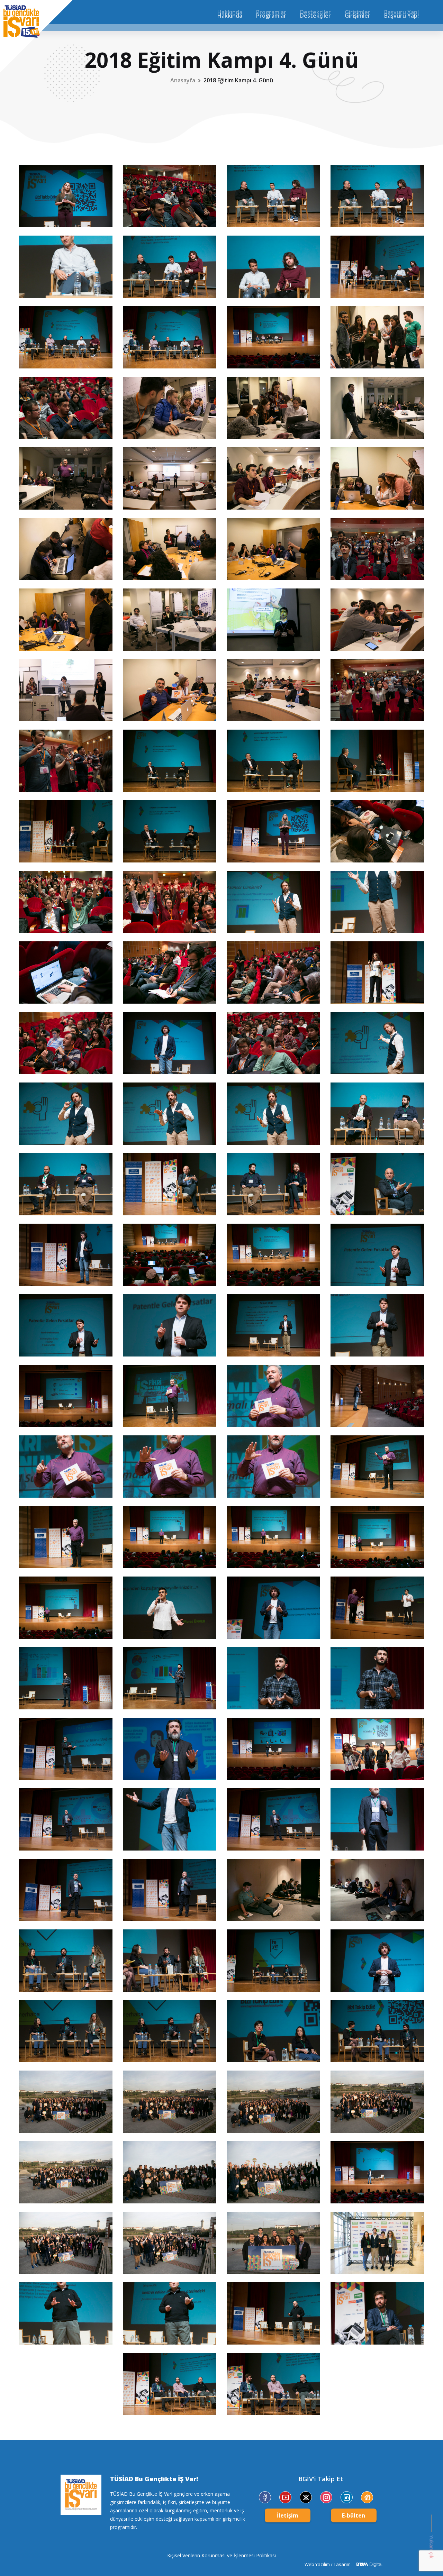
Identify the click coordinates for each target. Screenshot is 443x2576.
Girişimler (358, 12)
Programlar (271, 12)
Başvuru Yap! (401, 12)
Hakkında (230, 12)
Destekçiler (315, 12)
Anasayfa (183, 80)
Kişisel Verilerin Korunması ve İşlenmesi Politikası (221, 2555)
